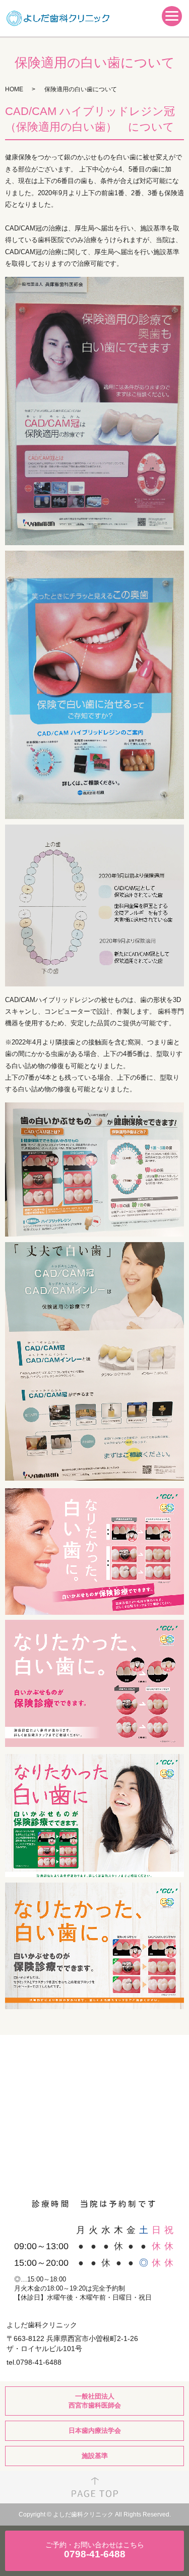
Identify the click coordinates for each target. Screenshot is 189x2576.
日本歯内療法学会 (95, 2431)
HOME (14, 89)
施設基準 (95, 2456)
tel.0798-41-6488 (34, 2362)
